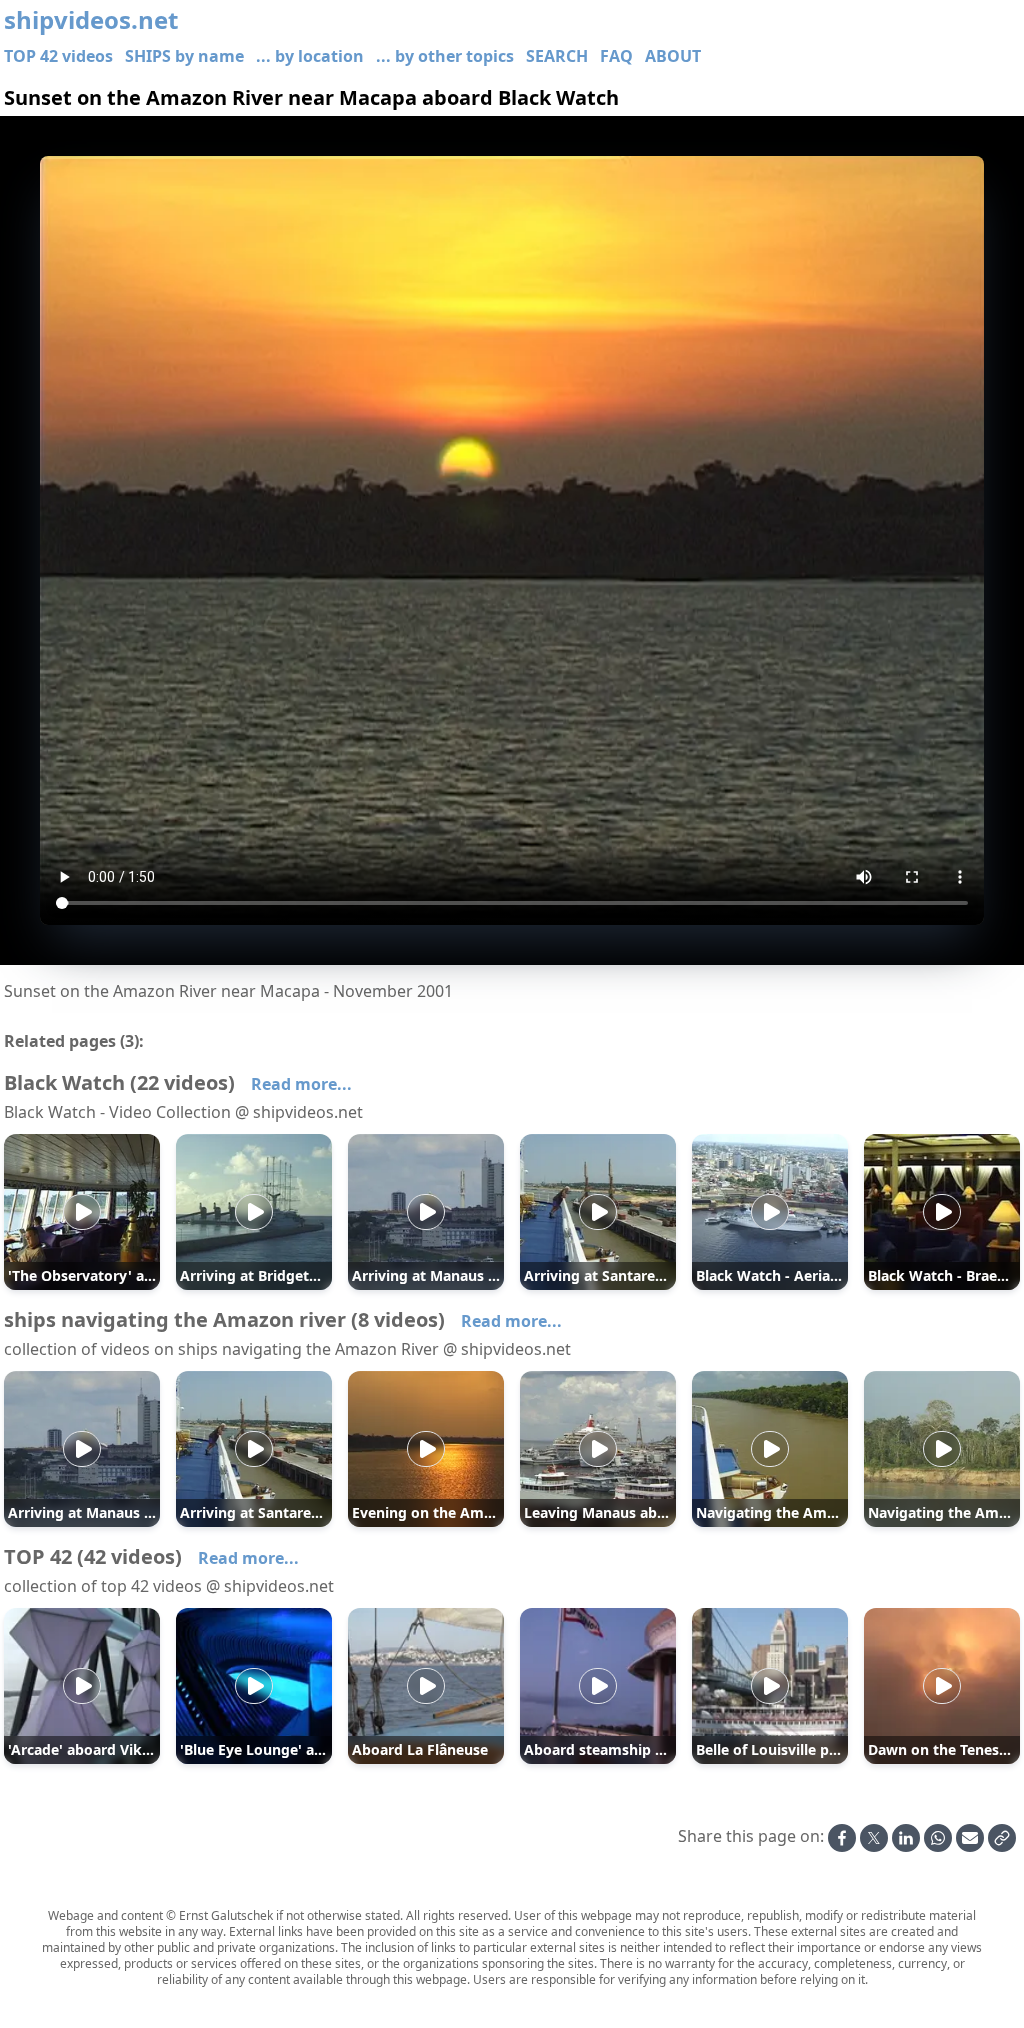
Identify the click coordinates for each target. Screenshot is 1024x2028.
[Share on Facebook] (842, 1838)
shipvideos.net (91, 20)
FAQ (616, 56)
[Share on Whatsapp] (938, 1838)
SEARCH (557, 56)
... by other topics (445, 56)
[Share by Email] (970, 1838)
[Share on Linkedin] (906, 1838)
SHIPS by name (184, 56)
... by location (310, 56)
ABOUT (673, 56)
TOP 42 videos (58, 56)
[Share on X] (874, 1838)
